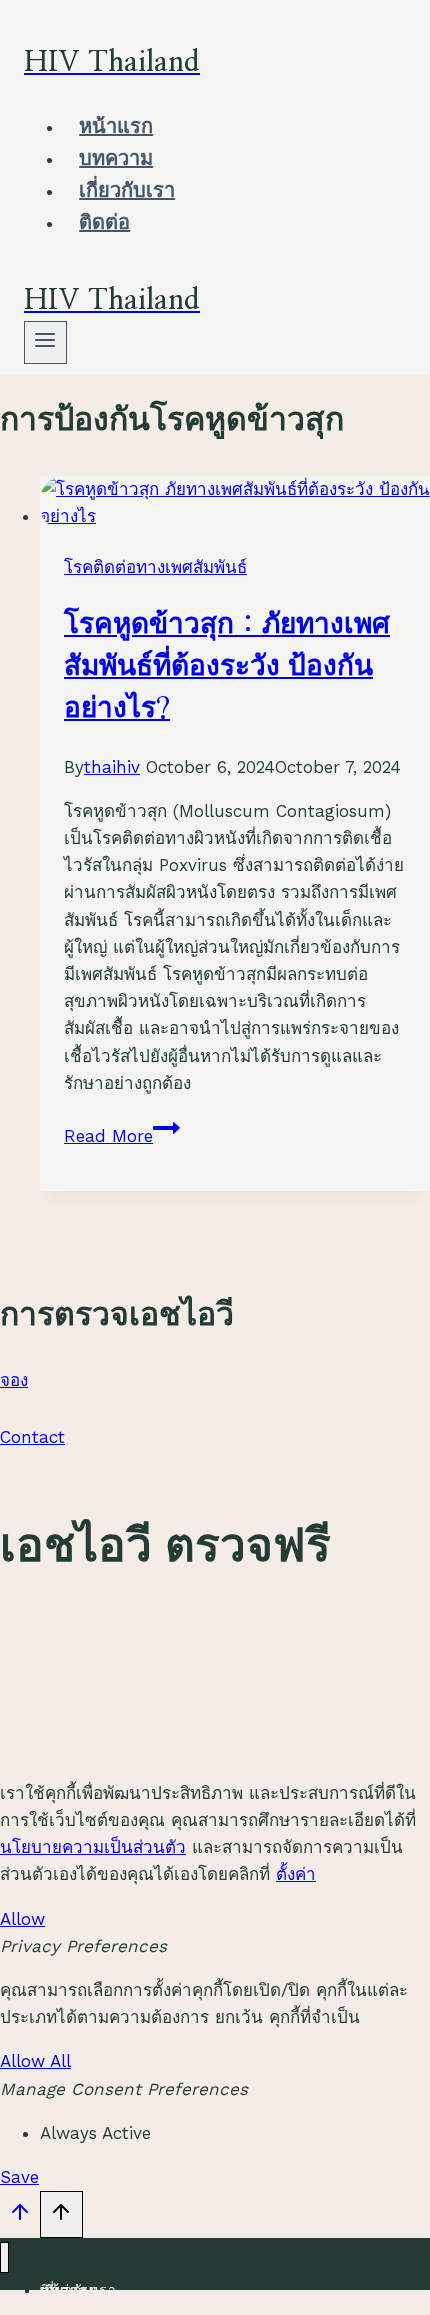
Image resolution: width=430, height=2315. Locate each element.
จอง (14, 1380)
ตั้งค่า (296, 1874)
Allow (22, 1919)
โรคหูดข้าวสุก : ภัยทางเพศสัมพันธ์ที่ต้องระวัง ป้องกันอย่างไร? (227, 667)
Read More (122, 1136)
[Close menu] (4, 2257)
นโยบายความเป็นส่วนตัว (93, 1847)
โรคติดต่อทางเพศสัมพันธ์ (155, 567)
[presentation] (235, 503)
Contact (32, 1437)
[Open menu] (45, 342)
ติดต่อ (104, 223)
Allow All (35, 2061)
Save (19, 2177)
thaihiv (112, 767)
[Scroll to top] (20, 2217)
